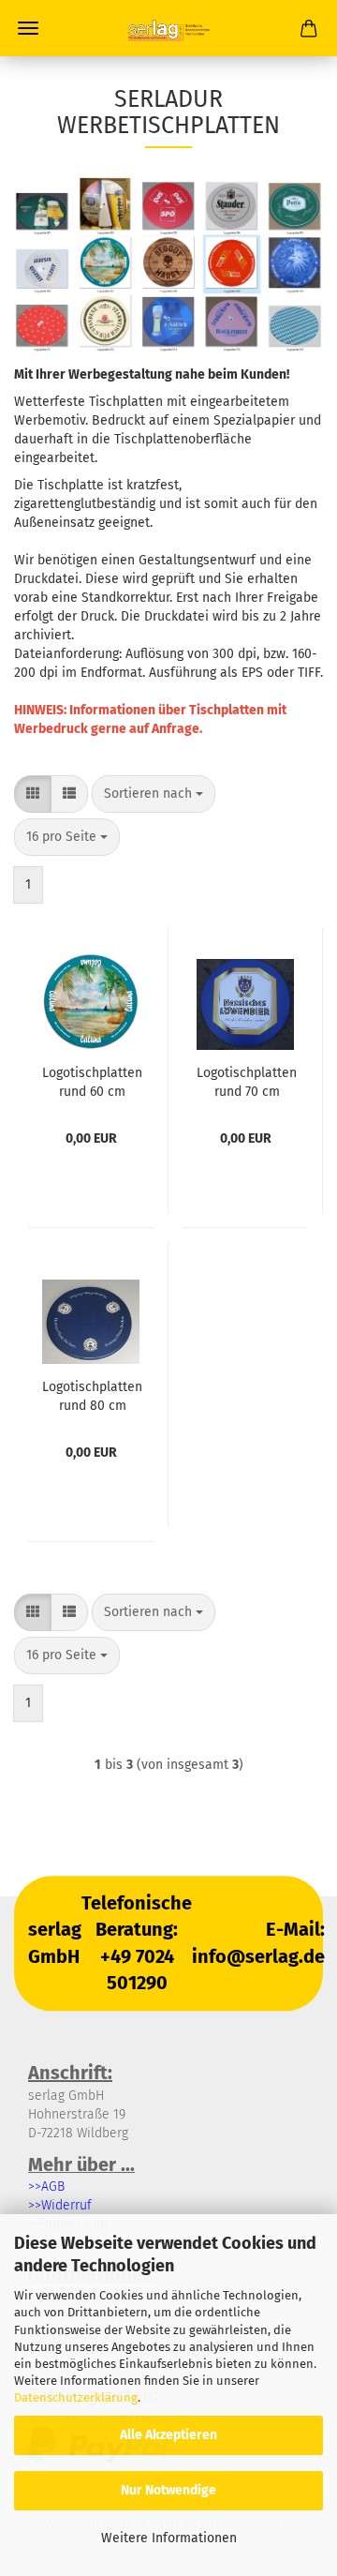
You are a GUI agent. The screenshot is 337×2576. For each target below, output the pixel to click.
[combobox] (154, 794)
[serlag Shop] (168, 28)
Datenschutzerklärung (76, 2397)
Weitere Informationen (169, 2538)
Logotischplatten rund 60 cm (92, 1081)
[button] (33, 794)
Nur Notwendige (168, 2490)
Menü (28, 28)
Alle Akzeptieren (168, 2435)
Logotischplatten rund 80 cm (92, 1395)
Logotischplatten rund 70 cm (247, 1081)
